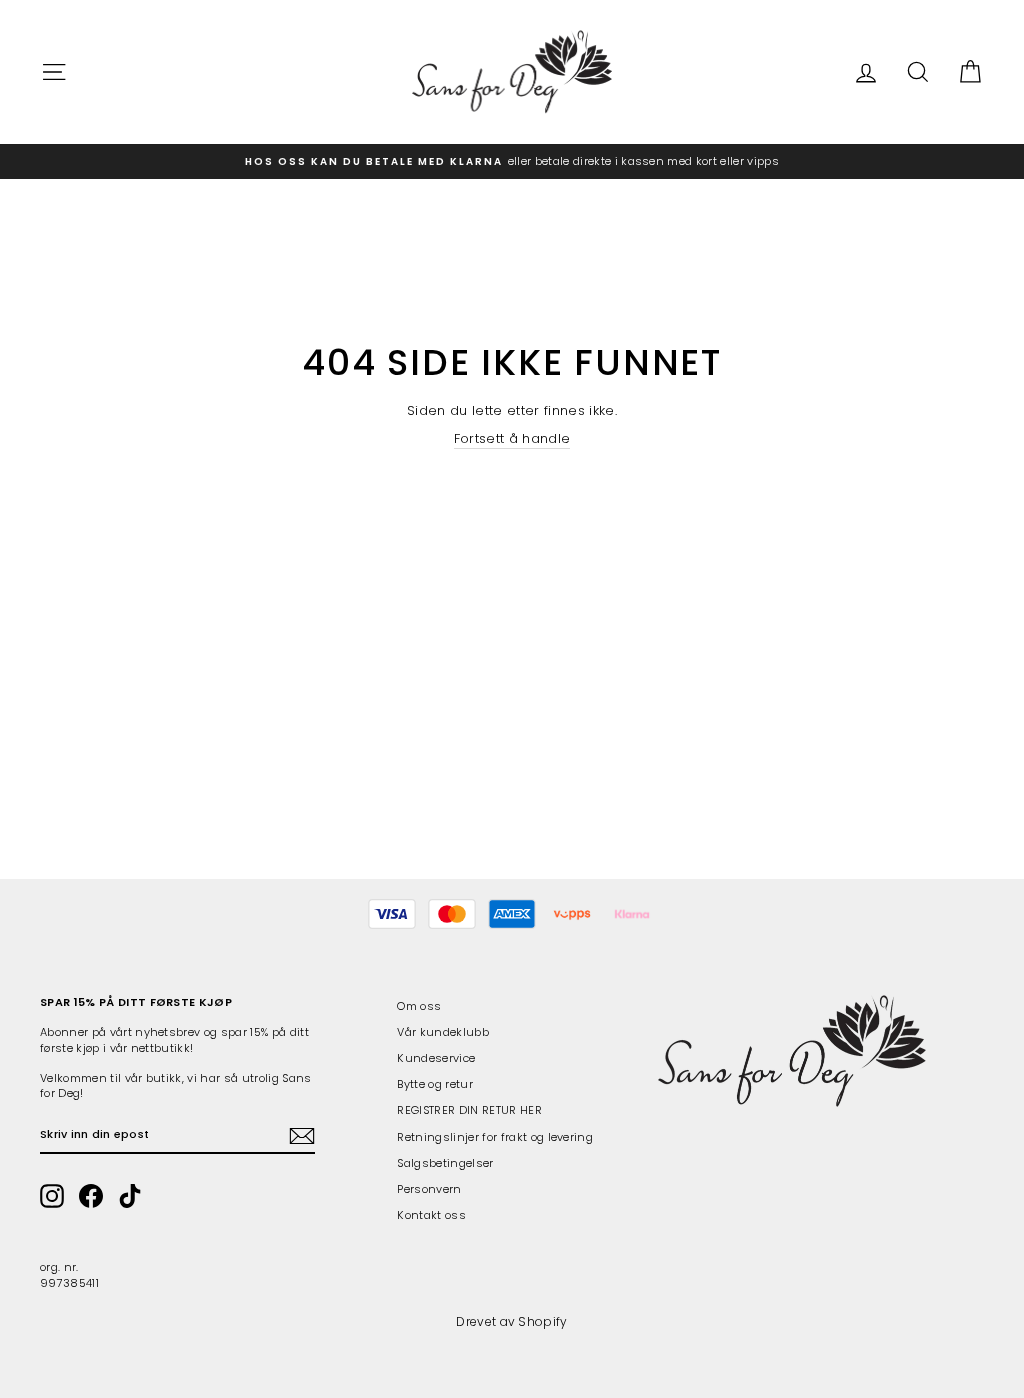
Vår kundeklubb (443, 1032)
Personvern (429, 1189)
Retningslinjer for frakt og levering (495, 1137)
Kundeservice (436, 1058)
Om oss (419, 1006)
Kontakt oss (431, 1215)
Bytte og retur (435, 1084)
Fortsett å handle (512, 439)
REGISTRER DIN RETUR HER (469, 1110)
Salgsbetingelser (445, 1163)
